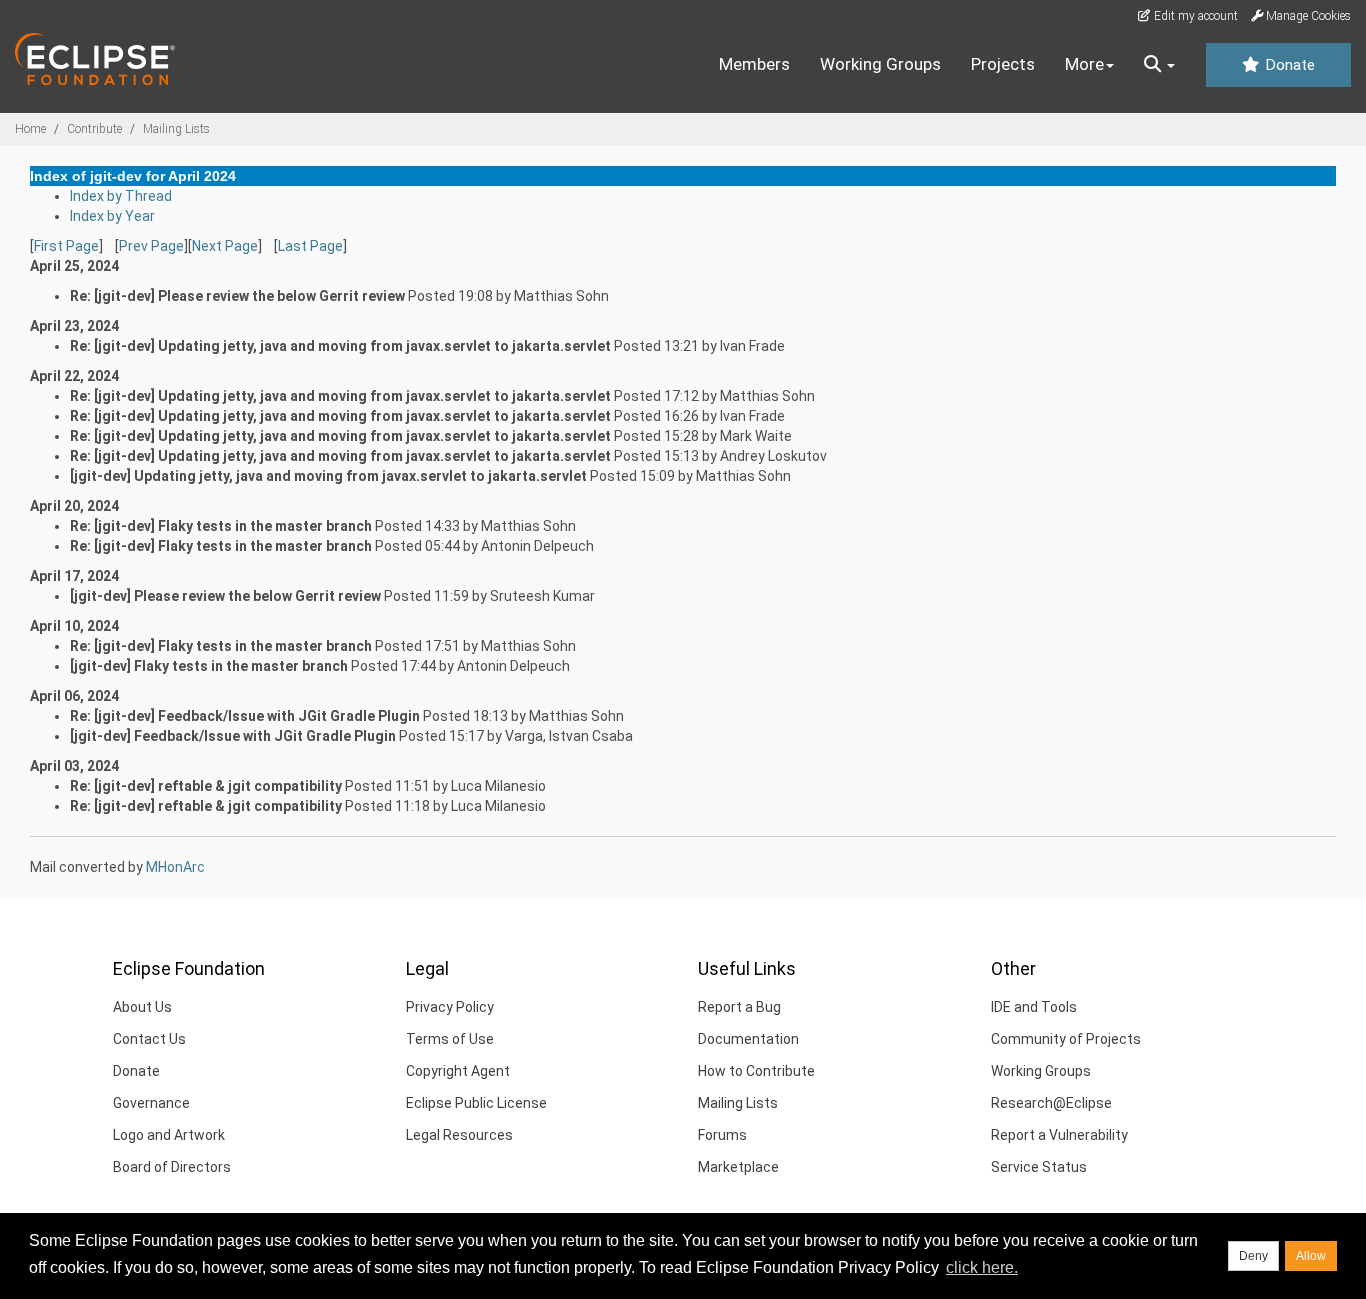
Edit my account (1194, 16)
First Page (66, 246)
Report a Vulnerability (1059, 1135)
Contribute (94, 129)
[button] (1159, 65)
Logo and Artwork (169, 1135)
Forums (722, 1135)
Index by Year (112, 216)
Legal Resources (459, 1135)
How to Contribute (756, 1071)
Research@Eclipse (1051, 1103)
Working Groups (880, 64)
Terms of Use (450, 1039)
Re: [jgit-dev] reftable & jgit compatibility (206, 786)
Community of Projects (1066, 1039)
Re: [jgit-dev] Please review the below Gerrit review (237, 296)
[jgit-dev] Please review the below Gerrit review (225, 596)
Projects (1003, 64)
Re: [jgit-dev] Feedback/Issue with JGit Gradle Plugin (245, 716)
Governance (151, 1103)
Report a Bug (739, 1007)
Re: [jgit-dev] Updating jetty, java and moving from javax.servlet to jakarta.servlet (340, 346)
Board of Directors (172, 1167)
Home (30, 129)
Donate (1288, 65)
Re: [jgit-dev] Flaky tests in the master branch (221, 526)
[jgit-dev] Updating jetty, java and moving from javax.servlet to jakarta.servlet (328, 476)
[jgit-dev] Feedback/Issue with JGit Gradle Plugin (233, 736)
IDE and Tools (1034, 1007)
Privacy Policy (450, 1007)
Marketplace (738, 1167)
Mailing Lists (176, 129)
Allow (1311, 1256)
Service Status (1039, 1167)
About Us (142, 1007)
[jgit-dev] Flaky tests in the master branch (209, 666)
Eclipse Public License (476, 1103)
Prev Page (151, 246)
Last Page (310, 246)
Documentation (748, 1039)
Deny (1253, 1256)
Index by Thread (121, 196)
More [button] (1084, 64)
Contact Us (149, 1039)
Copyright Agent (458, 1071)
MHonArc (175, 867)
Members (754, 64)
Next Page (225, 246)
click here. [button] (982, 1267)
